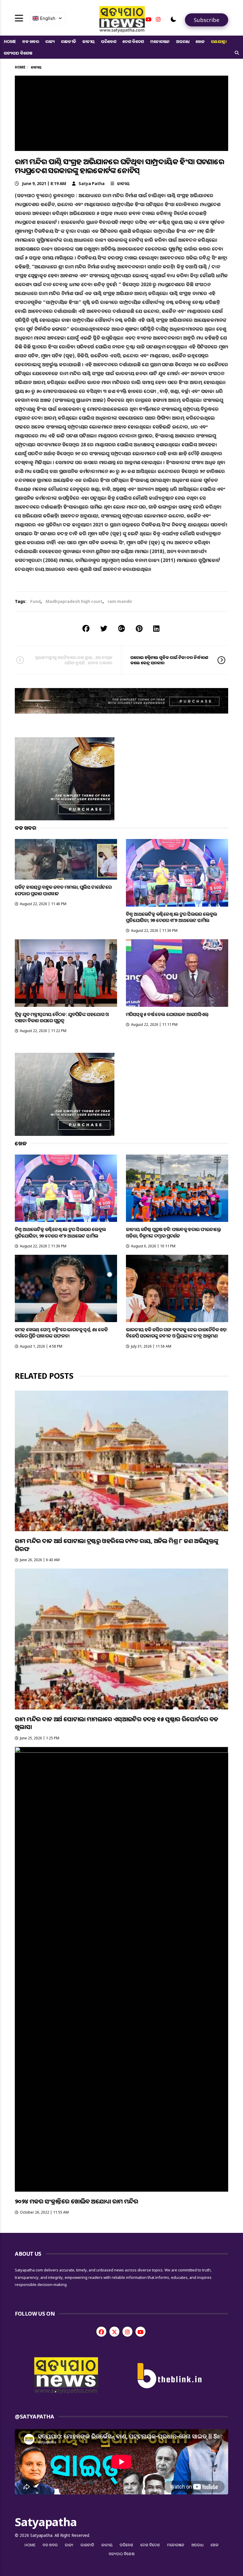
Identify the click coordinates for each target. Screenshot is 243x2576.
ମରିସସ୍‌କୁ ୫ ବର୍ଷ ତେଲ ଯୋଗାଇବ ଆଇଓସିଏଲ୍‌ (167, 1014)
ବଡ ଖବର (31, 41)
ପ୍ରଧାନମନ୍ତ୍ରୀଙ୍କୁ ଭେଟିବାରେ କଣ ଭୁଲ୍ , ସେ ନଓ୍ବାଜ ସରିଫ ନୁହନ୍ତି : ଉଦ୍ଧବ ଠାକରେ (74, 660)
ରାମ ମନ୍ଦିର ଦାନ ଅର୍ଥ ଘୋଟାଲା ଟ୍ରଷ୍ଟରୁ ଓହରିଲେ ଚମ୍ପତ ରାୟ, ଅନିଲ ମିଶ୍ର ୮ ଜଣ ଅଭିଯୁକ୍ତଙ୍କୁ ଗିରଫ (116, 1545)
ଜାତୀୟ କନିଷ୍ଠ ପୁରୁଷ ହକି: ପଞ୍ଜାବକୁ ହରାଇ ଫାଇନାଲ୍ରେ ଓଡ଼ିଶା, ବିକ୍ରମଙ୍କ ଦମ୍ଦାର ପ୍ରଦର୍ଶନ (174, 1232)
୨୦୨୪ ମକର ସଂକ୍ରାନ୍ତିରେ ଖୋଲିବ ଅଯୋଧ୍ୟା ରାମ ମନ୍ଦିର (76, 2201)
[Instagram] (158, 19)
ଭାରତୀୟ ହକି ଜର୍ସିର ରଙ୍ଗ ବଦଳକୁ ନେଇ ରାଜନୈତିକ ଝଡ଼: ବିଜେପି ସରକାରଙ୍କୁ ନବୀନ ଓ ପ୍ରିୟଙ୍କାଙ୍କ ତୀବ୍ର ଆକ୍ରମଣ (177, 1333)
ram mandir (120, 601)
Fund (35, 601)
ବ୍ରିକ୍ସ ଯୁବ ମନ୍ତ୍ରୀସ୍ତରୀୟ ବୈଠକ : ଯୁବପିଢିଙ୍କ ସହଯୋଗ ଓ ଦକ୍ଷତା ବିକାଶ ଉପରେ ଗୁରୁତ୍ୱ (62, 1017)
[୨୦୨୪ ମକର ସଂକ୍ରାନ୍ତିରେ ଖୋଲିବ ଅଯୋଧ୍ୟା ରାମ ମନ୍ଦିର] (121, 1969)
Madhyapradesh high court (74, 601)
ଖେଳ (200, 41)
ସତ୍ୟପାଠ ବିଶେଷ (18, 53)
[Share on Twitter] (104, 628)
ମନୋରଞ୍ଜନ (160, 41)
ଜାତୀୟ (89, 41)
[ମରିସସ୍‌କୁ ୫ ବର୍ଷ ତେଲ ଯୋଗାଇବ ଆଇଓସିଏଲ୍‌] (177, 973)
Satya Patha (92, 183)
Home (10, 41)
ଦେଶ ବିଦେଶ (133, 41)
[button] (173, 19)
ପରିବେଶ (109, 41)
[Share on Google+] (121, 628)
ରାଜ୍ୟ (50, 41)
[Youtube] (148, 19)
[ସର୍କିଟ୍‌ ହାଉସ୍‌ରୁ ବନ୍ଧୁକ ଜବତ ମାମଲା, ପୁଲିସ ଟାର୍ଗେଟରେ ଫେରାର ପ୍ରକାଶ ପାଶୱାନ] (66, 859)
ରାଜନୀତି (69, 41)
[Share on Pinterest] (139, 628)
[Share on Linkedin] (156, 628)
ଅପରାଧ (183, 41)
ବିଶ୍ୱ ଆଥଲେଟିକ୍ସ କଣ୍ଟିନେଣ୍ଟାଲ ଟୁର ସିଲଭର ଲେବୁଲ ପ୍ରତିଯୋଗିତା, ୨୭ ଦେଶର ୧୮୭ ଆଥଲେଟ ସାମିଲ (171, 917)
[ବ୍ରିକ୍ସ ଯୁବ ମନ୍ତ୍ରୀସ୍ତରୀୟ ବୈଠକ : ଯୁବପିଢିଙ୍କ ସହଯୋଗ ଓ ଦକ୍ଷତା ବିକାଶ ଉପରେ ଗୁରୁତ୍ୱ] (66, 973)
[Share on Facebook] (86, 628)
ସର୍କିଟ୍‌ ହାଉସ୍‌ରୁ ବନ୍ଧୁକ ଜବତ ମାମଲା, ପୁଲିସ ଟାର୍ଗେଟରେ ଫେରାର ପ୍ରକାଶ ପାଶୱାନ (63, 890)
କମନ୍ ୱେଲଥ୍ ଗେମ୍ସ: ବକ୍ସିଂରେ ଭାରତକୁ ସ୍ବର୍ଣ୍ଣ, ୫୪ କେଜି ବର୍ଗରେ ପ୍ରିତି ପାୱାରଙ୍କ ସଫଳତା (61, 1333)
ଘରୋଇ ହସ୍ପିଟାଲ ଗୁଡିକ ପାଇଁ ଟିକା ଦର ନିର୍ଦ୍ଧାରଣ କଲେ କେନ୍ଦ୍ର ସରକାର (169, 660)
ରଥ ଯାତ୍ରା (219, 41)
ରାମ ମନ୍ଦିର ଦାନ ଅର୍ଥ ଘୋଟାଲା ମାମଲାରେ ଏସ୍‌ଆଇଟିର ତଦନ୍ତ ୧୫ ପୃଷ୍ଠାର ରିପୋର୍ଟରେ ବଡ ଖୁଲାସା (116, 1723)
